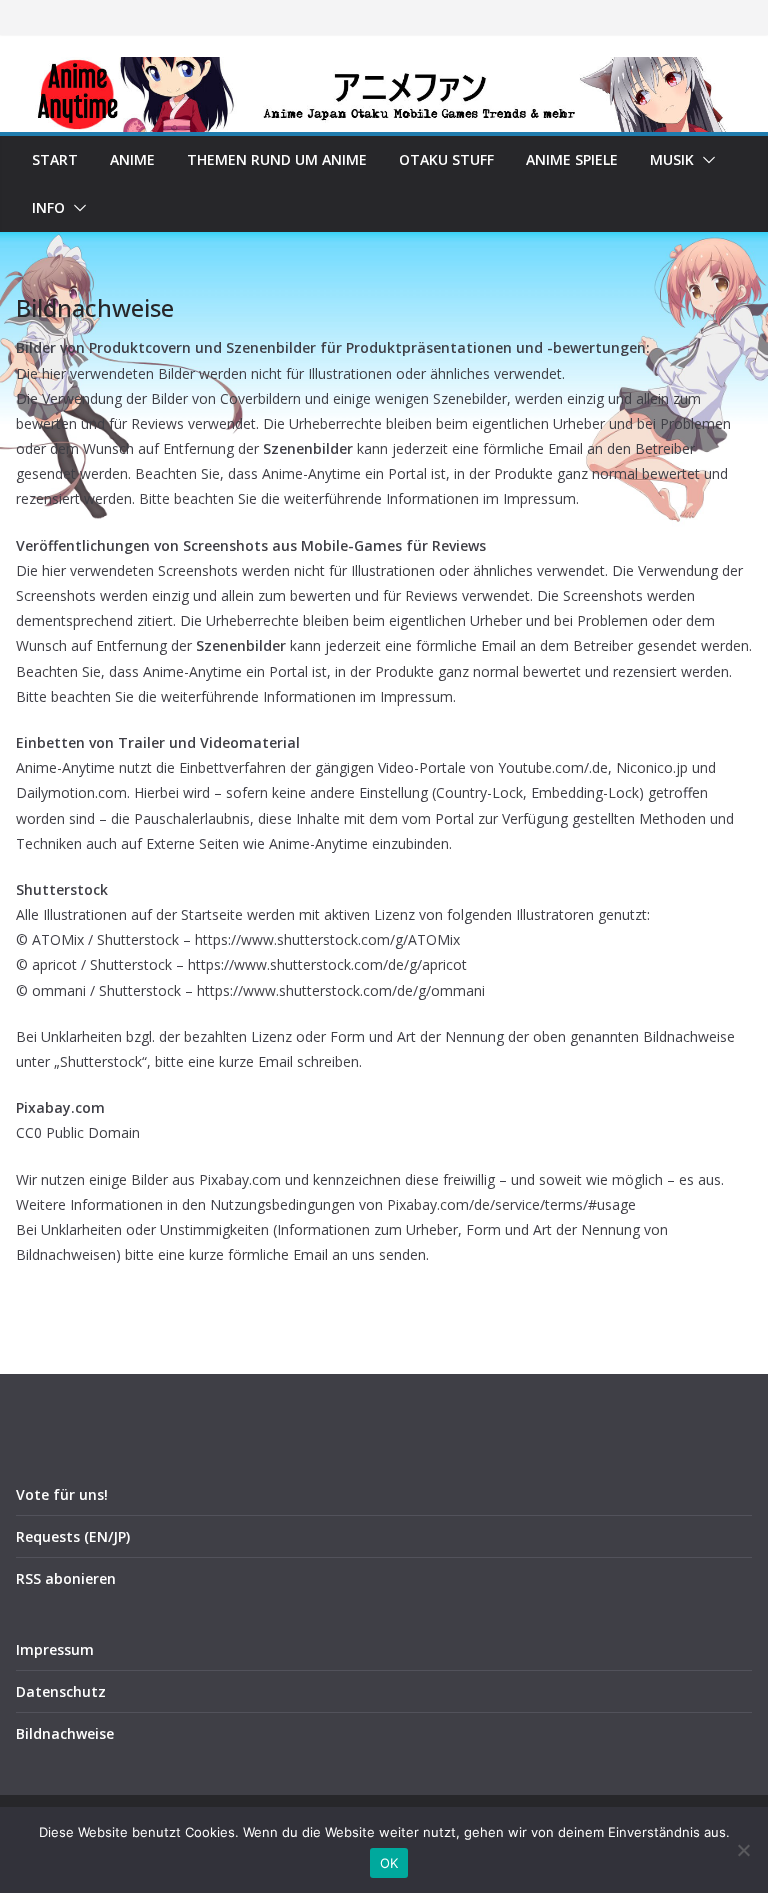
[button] (705, 160)
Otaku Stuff (446, 159)
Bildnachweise (65, 1733)
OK (389, 1863)
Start (55, 159)
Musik (672, 159)
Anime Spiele (572, 159)
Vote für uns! (62, 1494)
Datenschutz (61, 1691)
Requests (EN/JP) (73, 1536)
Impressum (55, 1649)
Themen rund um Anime (277, 159)
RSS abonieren (66, 1578)
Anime (132, 159)
